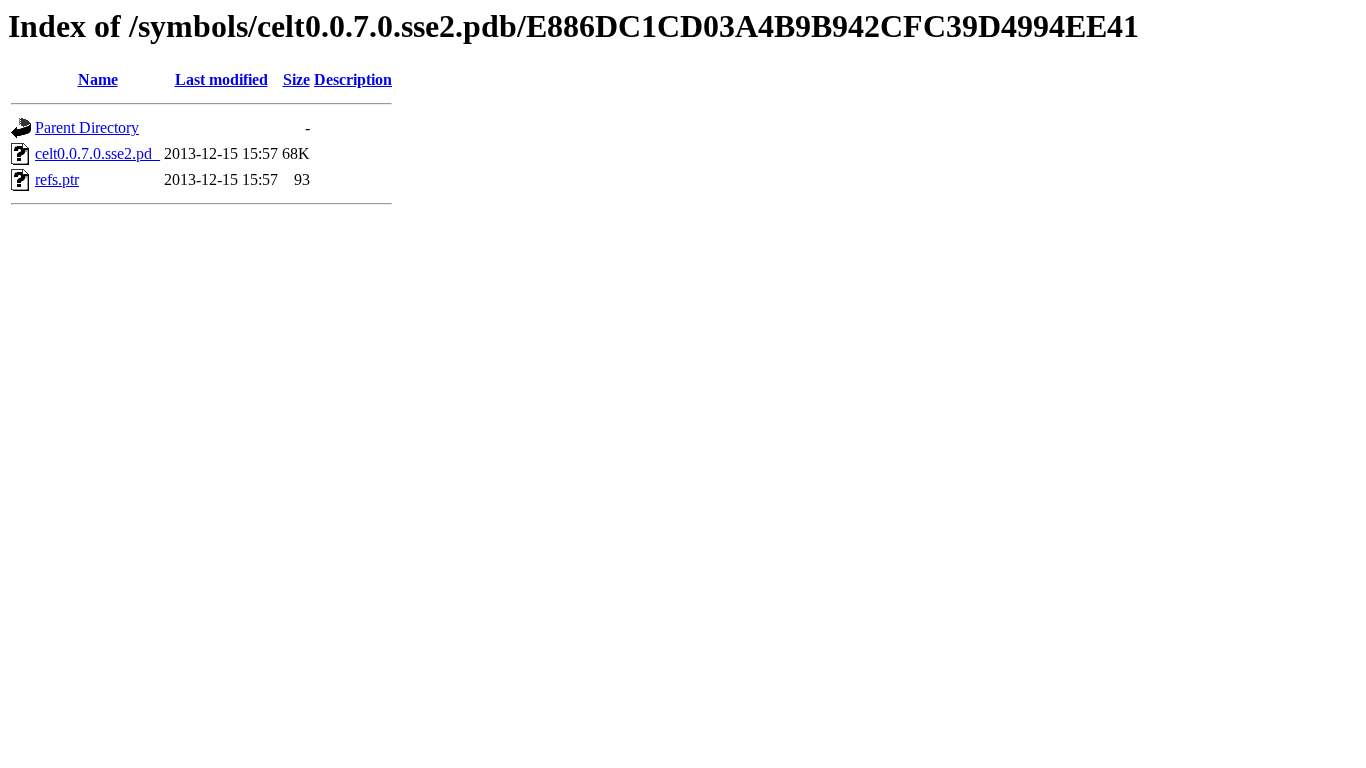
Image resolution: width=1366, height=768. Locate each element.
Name (98, 79)
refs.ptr (57, 179)
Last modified (221, 79)
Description (353, 79)
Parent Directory (87, 127)
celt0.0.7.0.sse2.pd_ (97, 153)
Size (296, 79)
